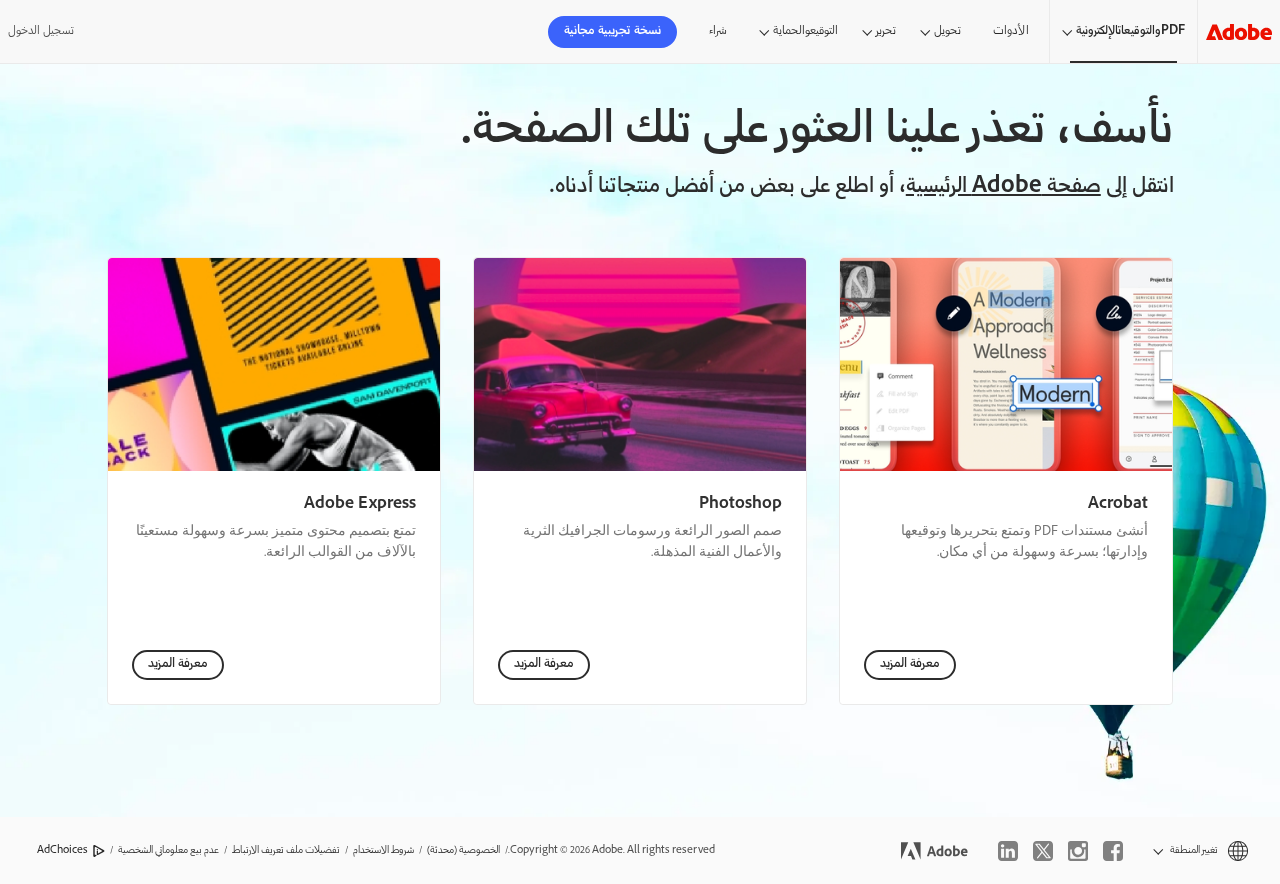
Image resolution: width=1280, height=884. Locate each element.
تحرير (886, 31)
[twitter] (1043, 851)
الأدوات (1011, 31)
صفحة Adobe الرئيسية (1003, 187)
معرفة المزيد (910, 664)
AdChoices (62, 850)
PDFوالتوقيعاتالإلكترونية (1130, 31)
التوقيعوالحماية (805, 31)
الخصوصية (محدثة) (463, 850)
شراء (718, 31)
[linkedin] (1008, 851)
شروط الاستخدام (383, 850)
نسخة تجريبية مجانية (612, 31)
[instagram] (1078, 851)
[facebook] (1113, 851)
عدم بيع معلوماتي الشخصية (168, 850)
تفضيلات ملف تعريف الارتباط (286, 850)
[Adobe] (1239, 31)
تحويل (947, 31)
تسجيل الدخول (41, 31)
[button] (1200, 850)
